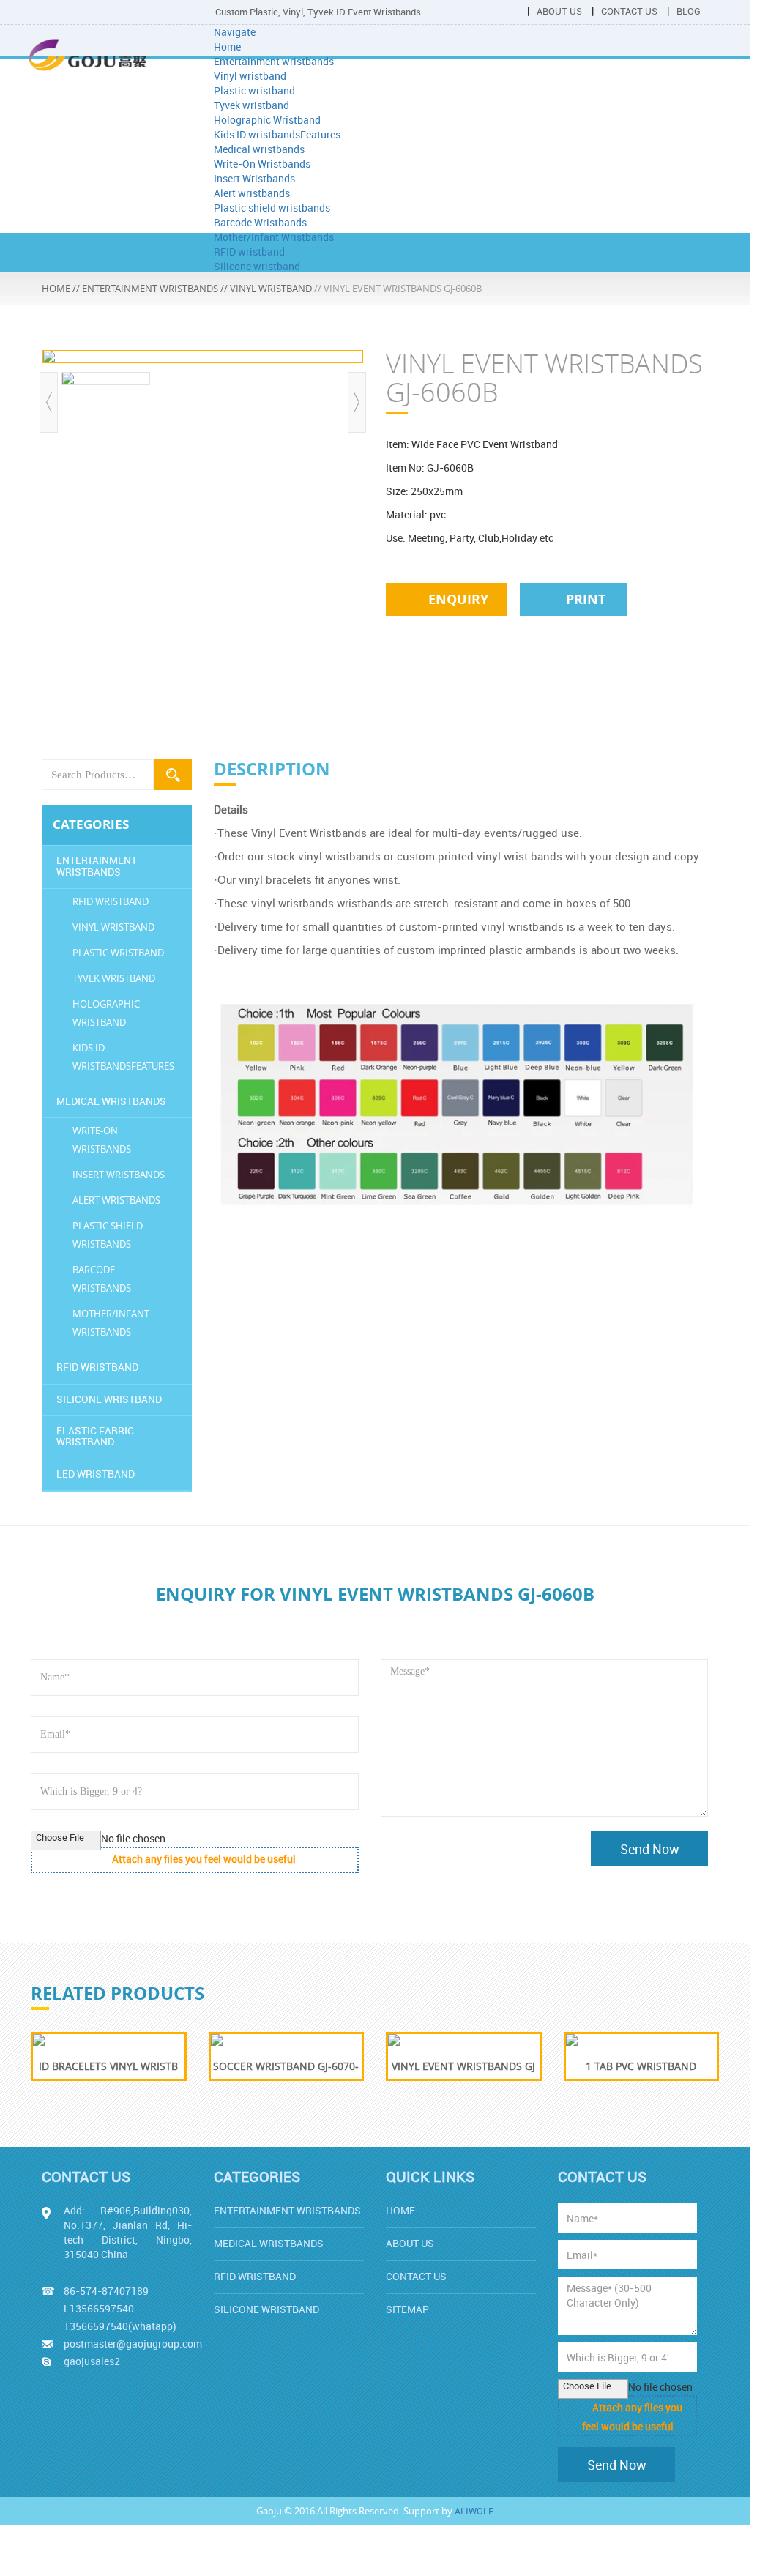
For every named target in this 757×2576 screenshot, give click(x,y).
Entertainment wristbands (274, 61)
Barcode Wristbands (260, 222)
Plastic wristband (254, 90)
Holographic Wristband (267, 120)
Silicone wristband (257, 266)
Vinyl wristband (250, 76)
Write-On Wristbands (262, 164)
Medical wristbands (259, 149)
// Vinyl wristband (266, 289)
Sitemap (407, 2309)
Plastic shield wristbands (272, 208)
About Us (559, 11)
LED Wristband (96, 1474)
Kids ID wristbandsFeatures (277, 134)
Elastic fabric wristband (95, 1436)
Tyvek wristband (251, 105)
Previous (49, 402)
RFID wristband (249, 252)
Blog (689, 11)
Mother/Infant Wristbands (274, 237)
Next (357, 402)
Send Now (650, 1849)
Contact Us (629, 11)
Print (584, 599)
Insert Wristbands (254, 178)
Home (227, 46)
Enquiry (456, 599)
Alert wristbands (252, 193)
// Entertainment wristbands (145, 289)
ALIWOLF (474, 2511)
